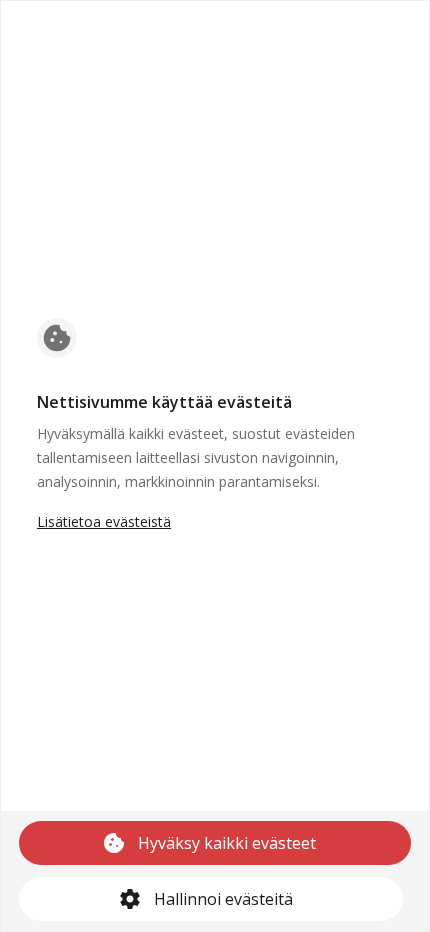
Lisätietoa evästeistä (104, 521)
